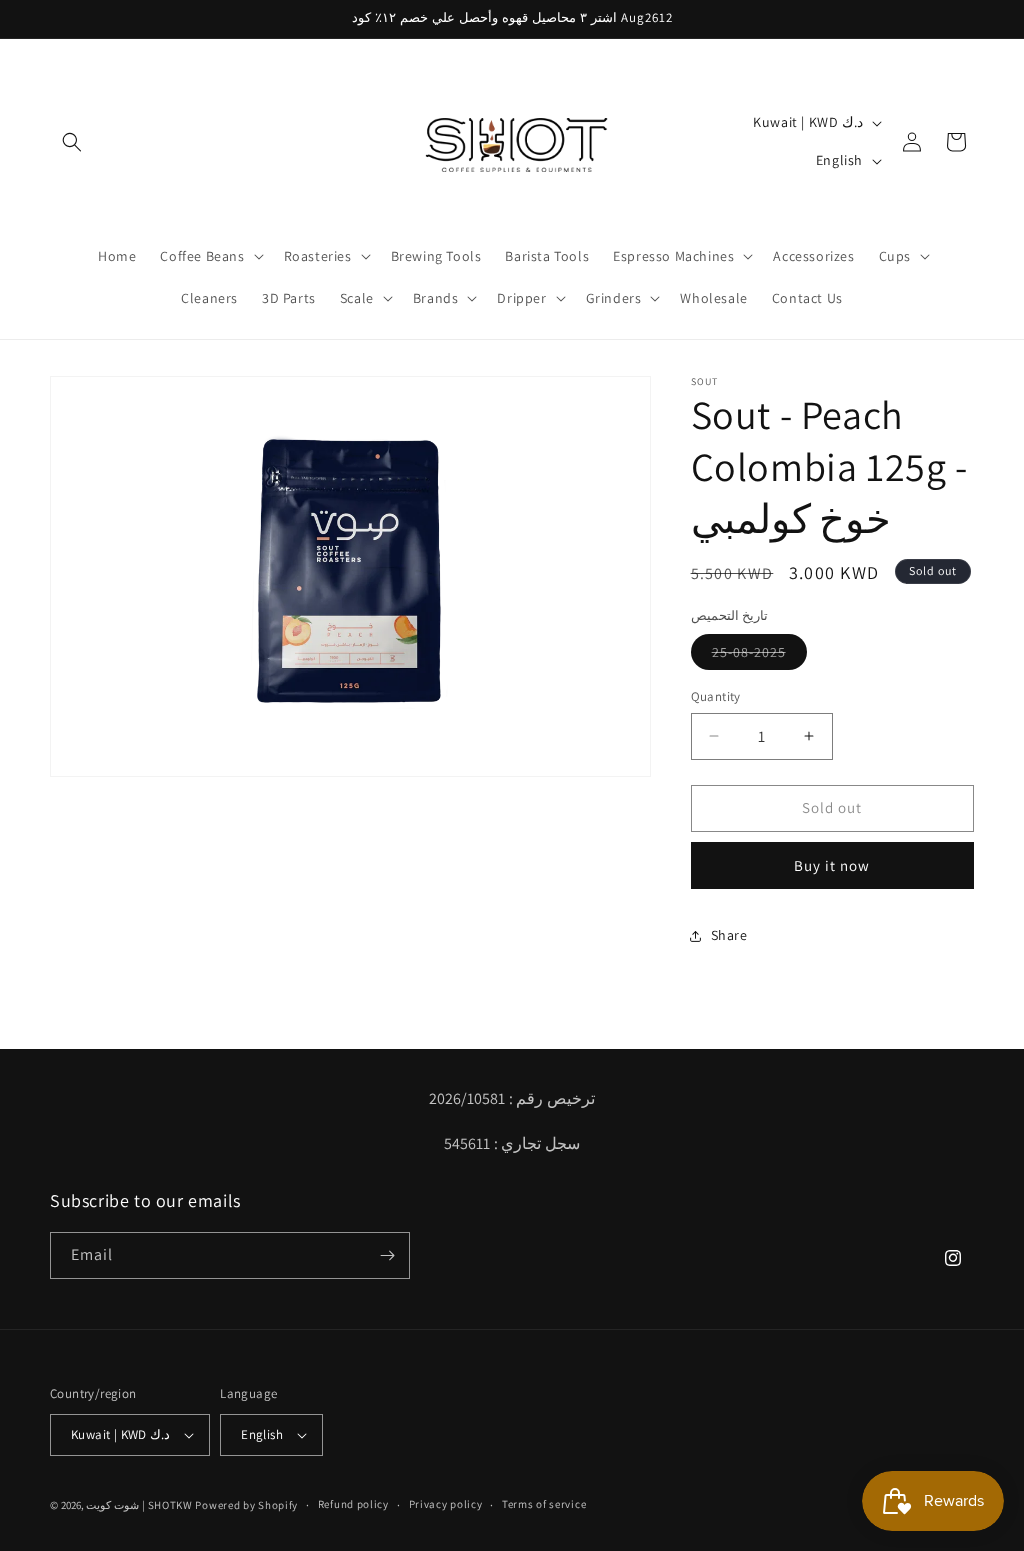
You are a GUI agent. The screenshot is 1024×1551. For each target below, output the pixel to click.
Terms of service (544, 1504)
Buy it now (832, 865)
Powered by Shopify (246, 1505)
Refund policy (353, 1504)
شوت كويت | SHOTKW (139, 1505)
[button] (72, 142)
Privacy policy (446, 1504)
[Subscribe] (387, 1255)
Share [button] (729, 935)
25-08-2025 (759, 656)
